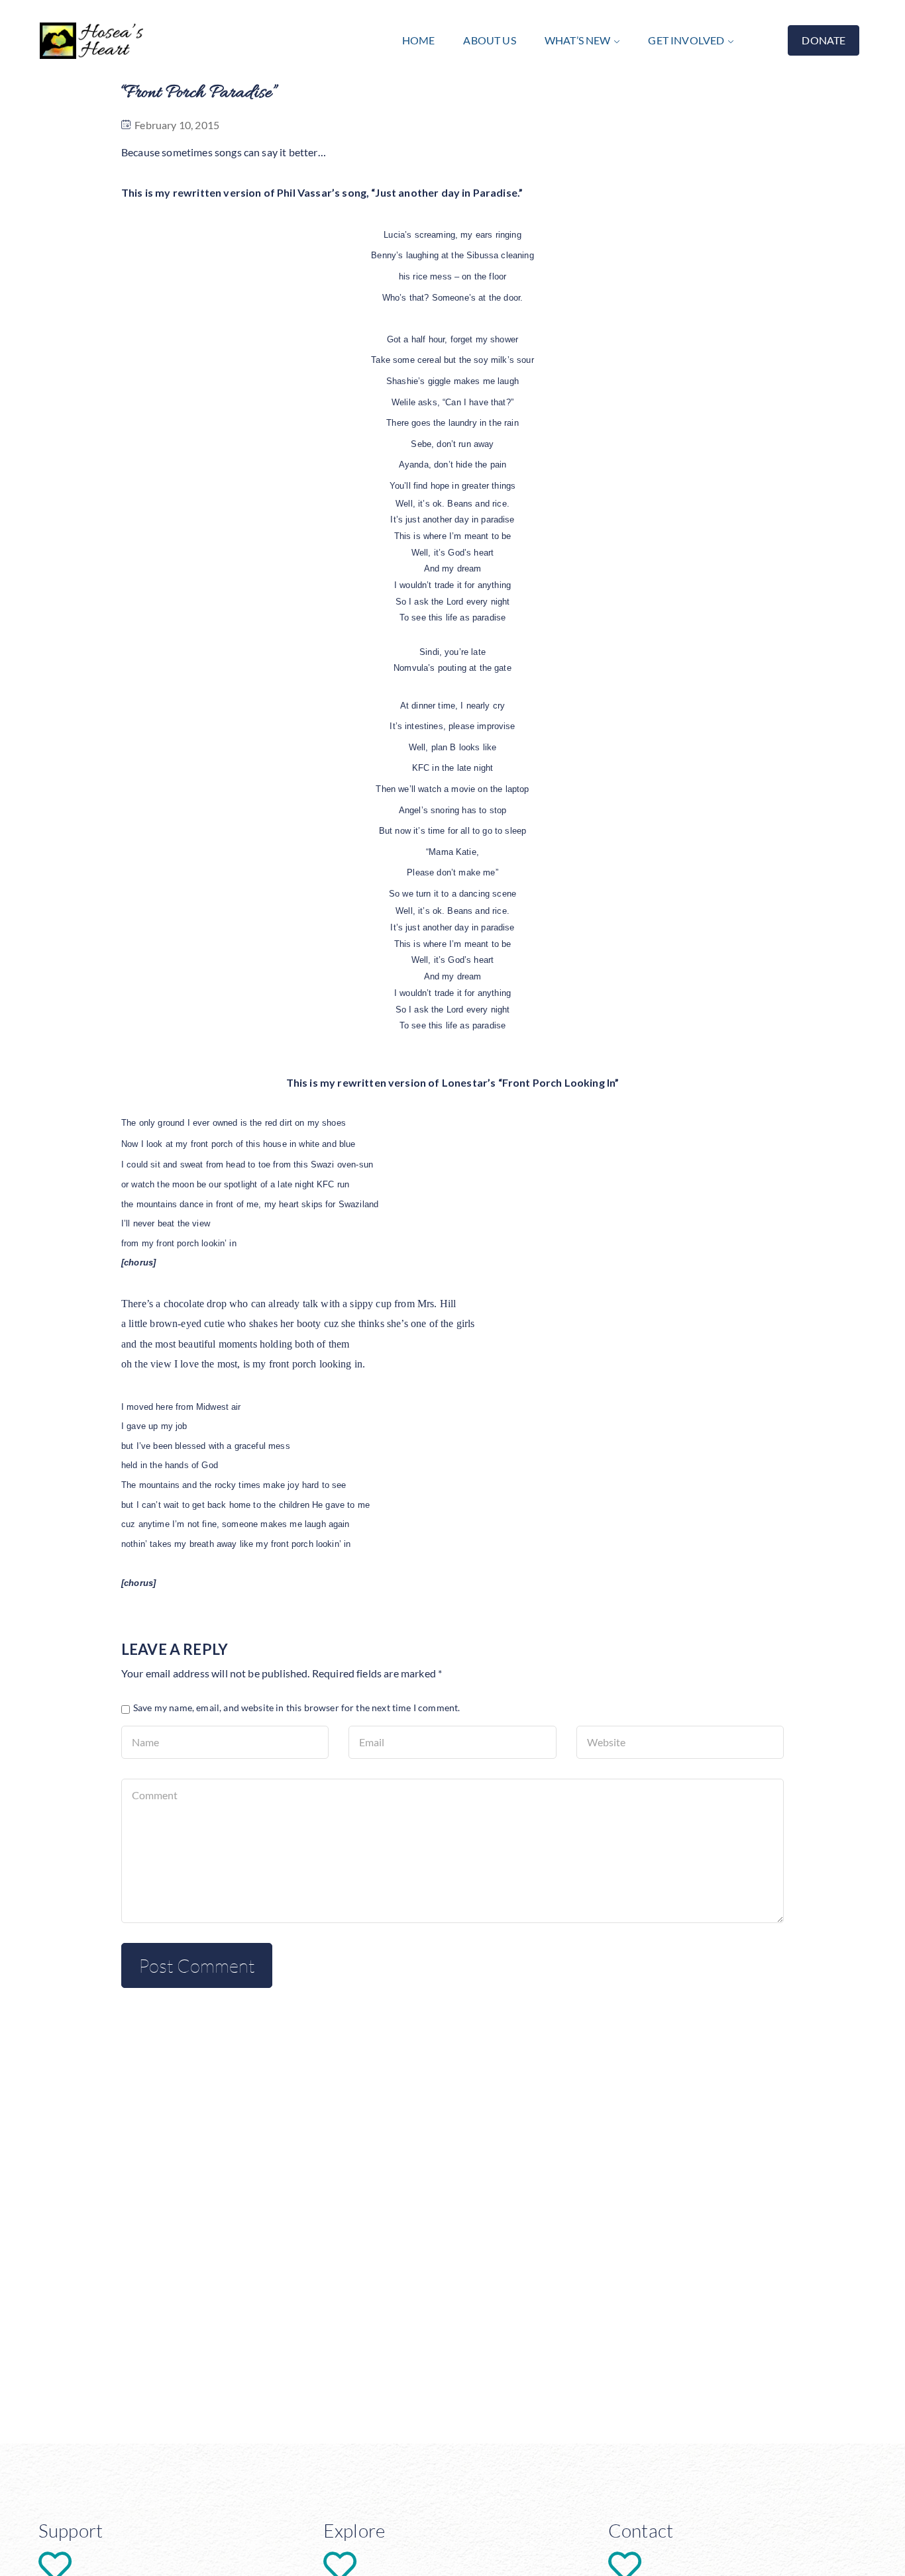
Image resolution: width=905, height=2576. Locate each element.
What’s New (578, 40)
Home (419, 40)
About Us (489, 40)
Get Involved (686, 40)
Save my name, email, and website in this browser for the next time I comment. (296, 1708)
